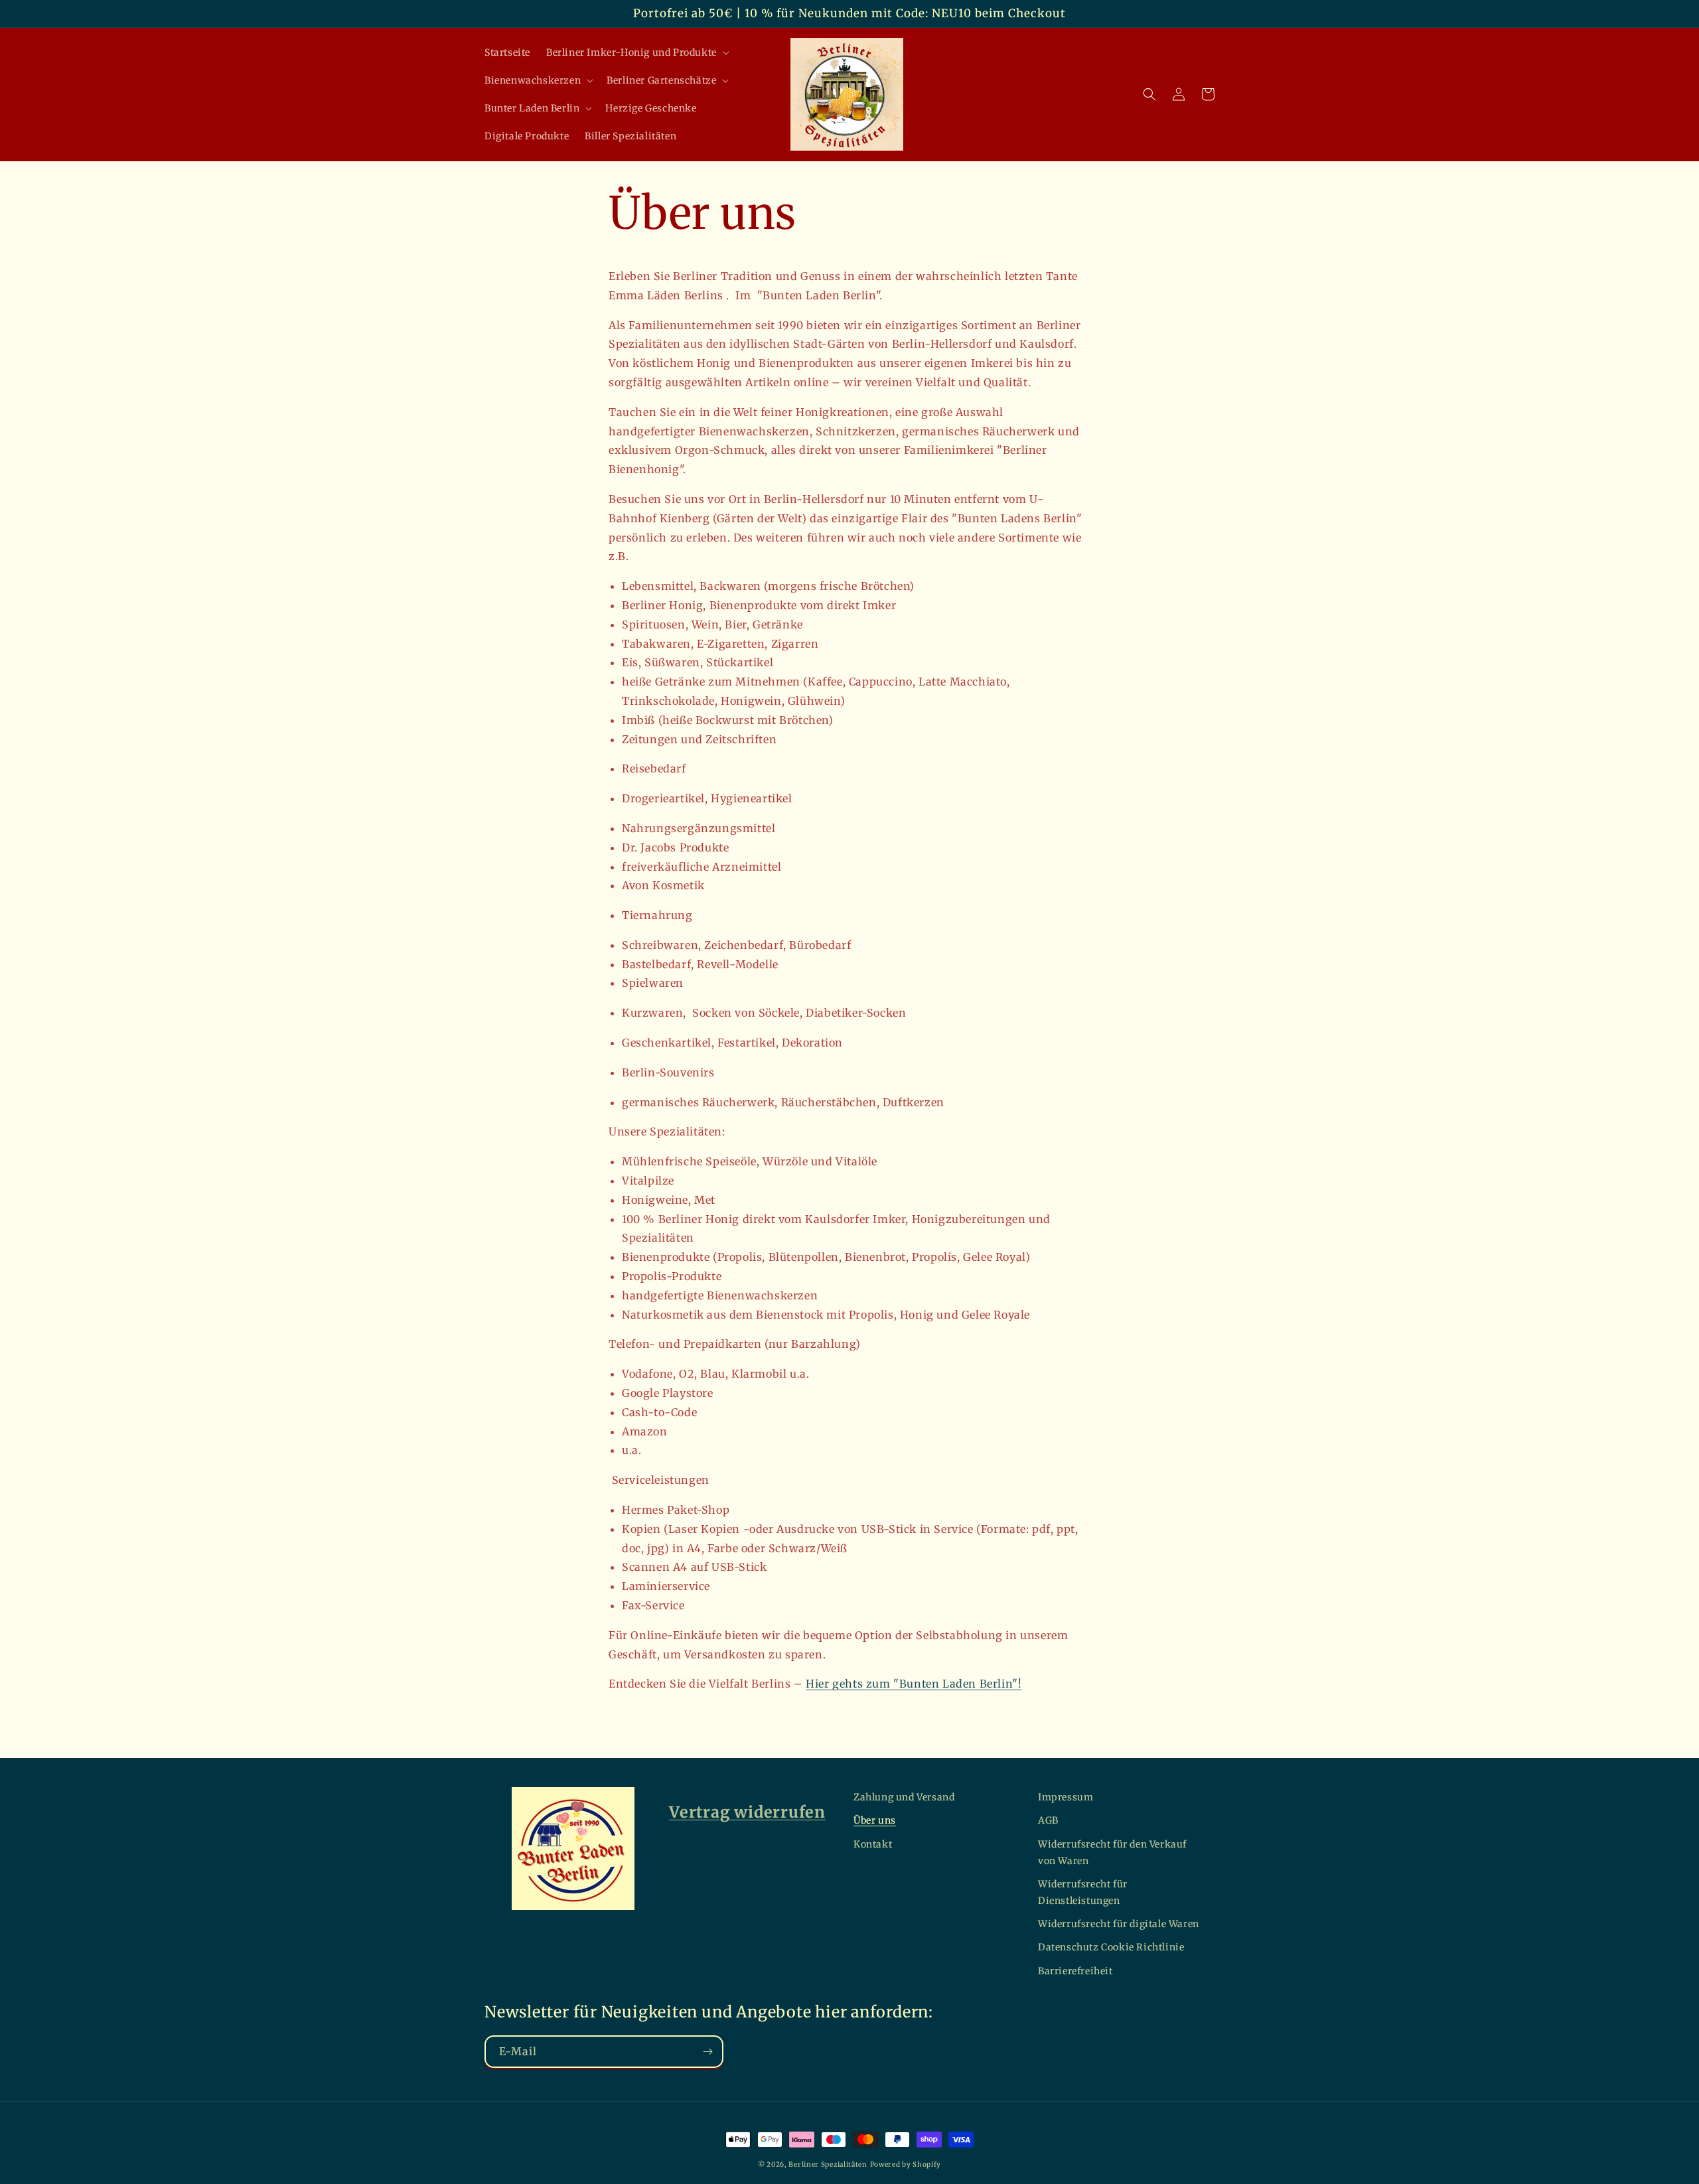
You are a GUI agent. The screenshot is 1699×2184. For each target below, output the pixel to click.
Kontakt (873, 1844)
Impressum (1066, 1797)
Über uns (875, 1820)
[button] (636, 52)
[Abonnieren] (707, 2052)
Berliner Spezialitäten (828, 2164)
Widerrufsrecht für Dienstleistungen (1083, 1892)
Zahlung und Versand (904, 1797)
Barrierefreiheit (1075, 1971)
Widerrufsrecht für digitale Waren (1119, 1924)
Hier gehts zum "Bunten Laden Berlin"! (914, 1684)
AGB (1048, 1820)
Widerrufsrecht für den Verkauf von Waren (1112, 1853)
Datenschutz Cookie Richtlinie (1111, 1947)
